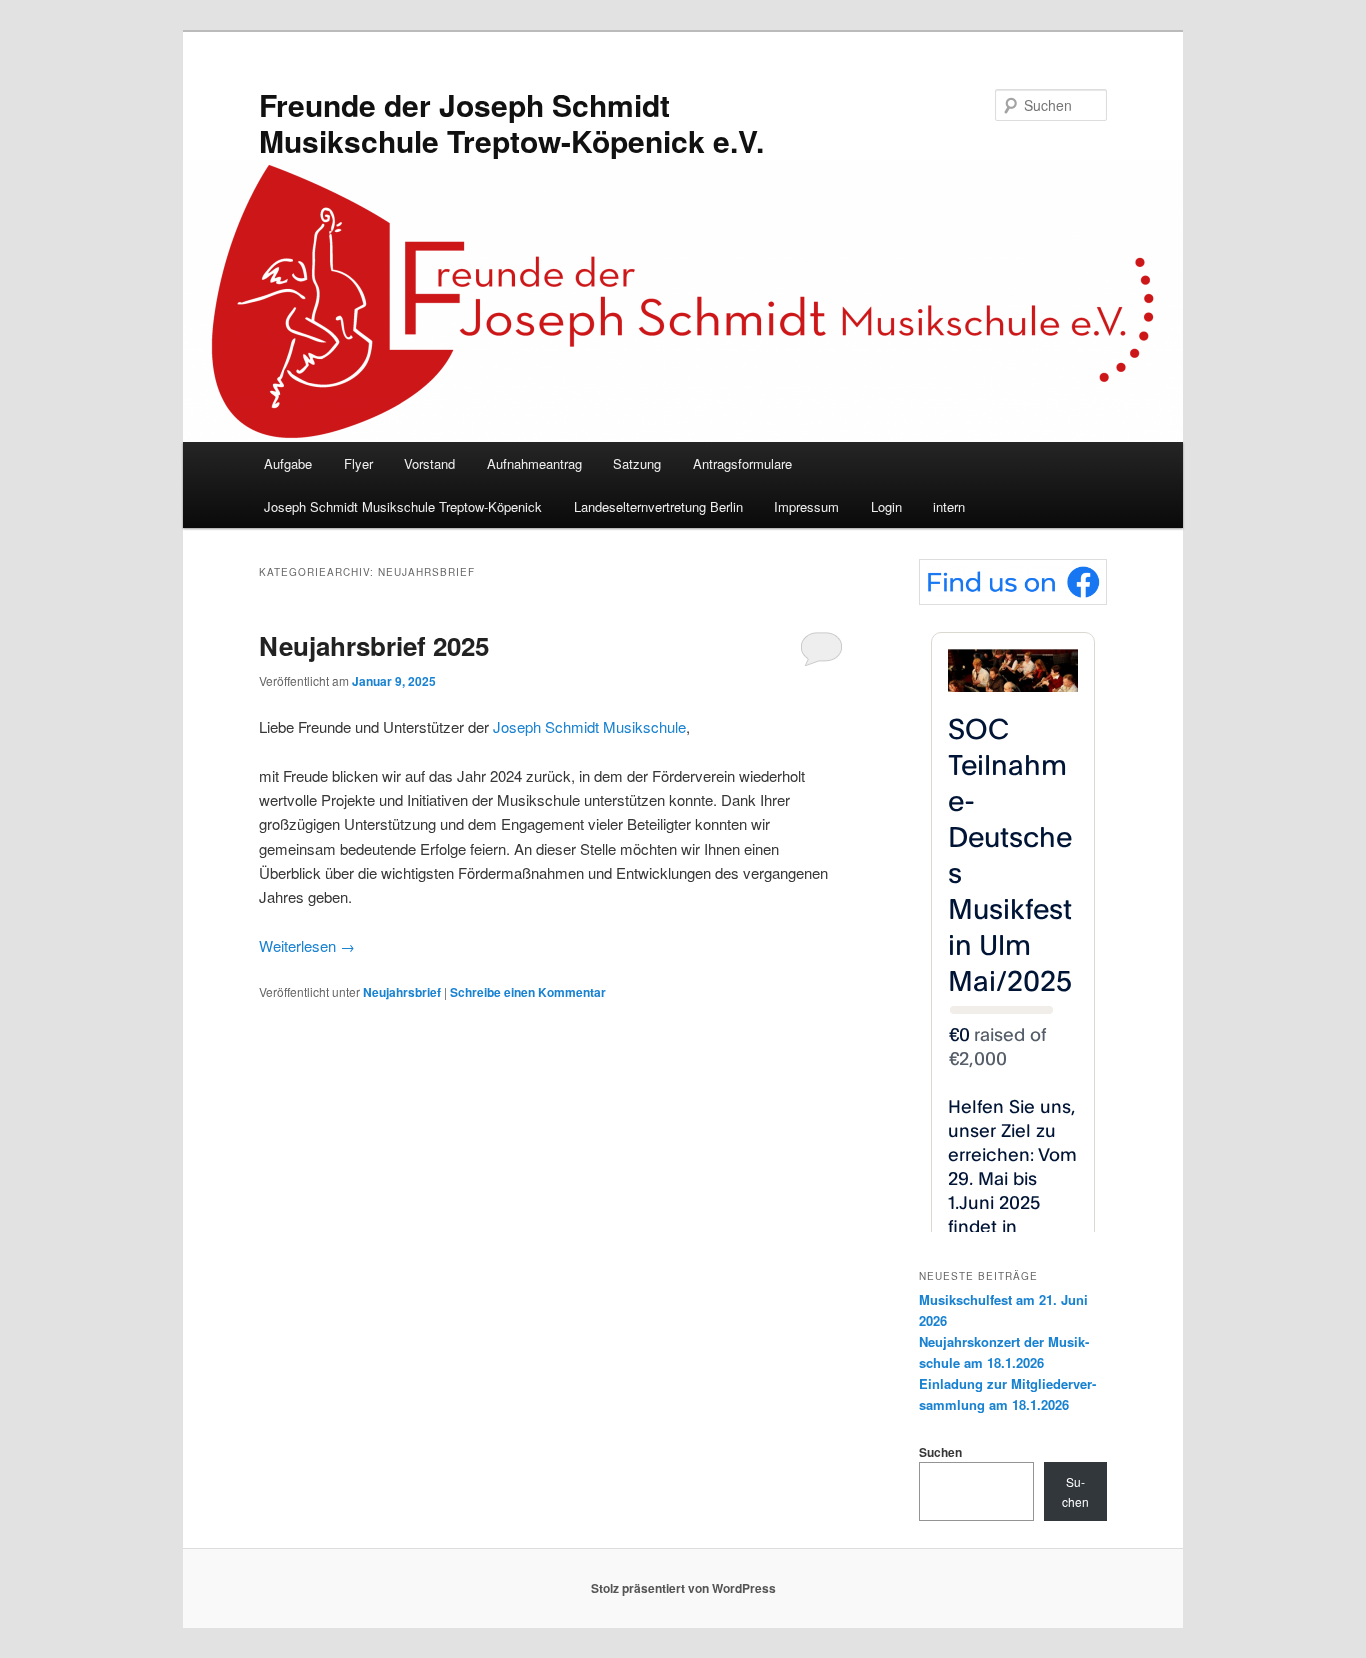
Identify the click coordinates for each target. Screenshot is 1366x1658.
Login (886, 506)
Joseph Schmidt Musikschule (589, 726)
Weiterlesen (307, 945)
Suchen (940, 1452)
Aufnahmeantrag (534, 463)
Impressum (806, 506)
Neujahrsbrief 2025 (374, 645)
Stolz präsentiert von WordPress (683, 1588)
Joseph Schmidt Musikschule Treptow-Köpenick (403, 506)
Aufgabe (288, 463)
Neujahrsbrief (402, 992)
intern (949, 506)
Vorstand (429, 463)
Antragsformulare (742, 463)
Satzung (637, 463)
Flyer (358, 463)
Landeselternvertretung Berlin (658, 506)
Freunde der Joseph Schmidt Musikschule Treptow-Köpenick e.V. (511, 122)
